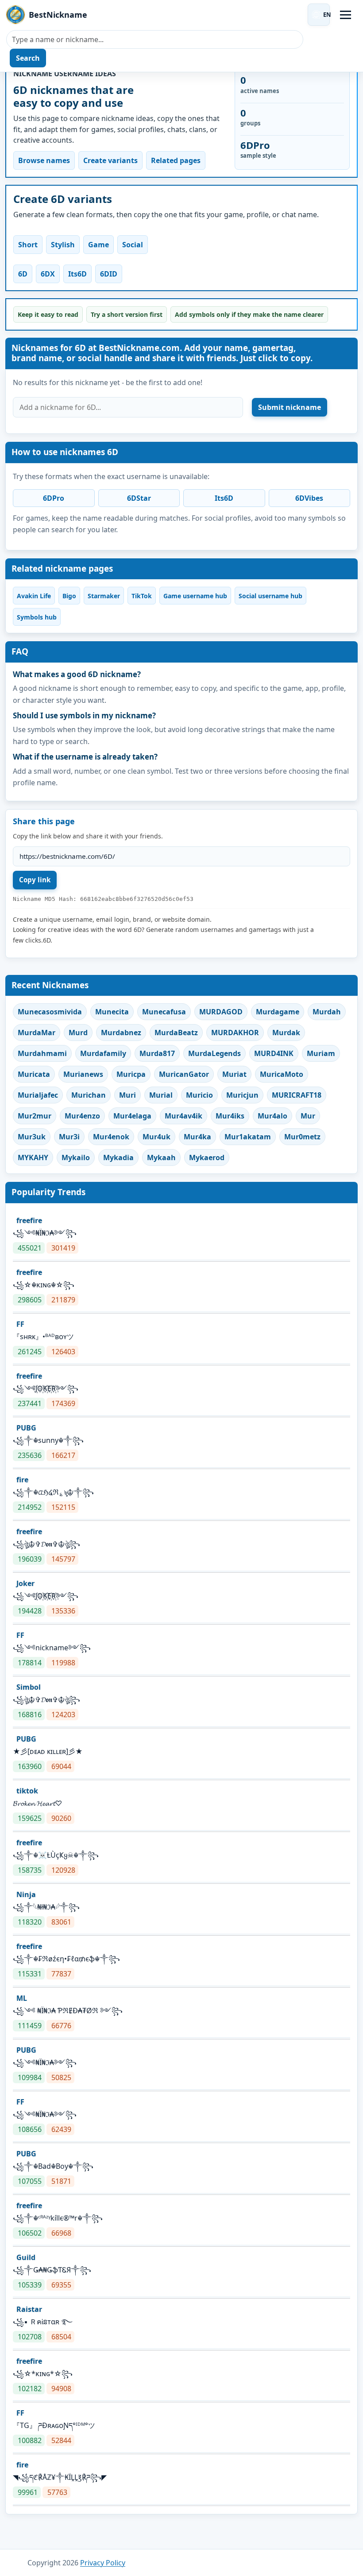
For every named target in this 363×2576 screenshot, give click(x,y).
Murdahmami (42, 1053)
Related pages (176, 160)
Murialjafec (38, 1095)
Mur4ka (197, 1137)
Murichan (89, 1095)
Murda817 (157, 1053)
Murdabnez (121, 1033)
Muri (127, 1095)
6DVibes (309, 498)
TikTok (142, 596)
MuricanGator (184, 1074)
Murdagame (278, 1012)
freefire (29, 1220)
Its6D (77, 274)
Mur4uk (156, 1137)
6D (23, 274)
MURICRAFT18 (297, 1095)
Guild (26, 2257)
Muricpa (131, 1074)
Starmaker (104, 596)
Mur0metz (302, 1137)
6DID (109, 274)
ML (22, 1998)
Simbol (29, 1687)
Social (133, 245)
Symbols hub (37, 617)
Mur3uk (32, 1137)
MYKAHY (33, 1157)
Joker (25, 1583)
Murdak (286, 1033)
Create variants (110, 160)
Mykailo (76, 1157)
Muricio (199, 1095)
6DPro (54, 498)
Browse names (44, 160)
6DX (48, 274)
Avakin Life (34, 596)
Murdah (327, 1012)
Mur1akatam (248, 1137)
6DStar (139, 498)
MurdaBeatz (176, 1033)
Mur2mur (35, 1116)
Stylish (63, 245)
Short (28, 245)
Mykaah (161, 1157)
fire (22, 1480)
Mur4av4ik (183, 1116)
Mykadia (118, 1157)
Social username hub (270, 596)
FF (20, 1324)
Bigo (69, 596)
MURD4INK (274, 1053)
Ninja (26, 1894)
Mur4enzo (82, 1116)
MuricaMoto (282, 1074)
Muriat (234, 1074)
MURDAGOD (221, 1012)
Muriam (321, 1053)
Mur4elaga (132, 1116)
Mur (308, 1116)
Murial (161, 1095)
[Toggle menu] (346, 15)
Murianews (83, 1074)
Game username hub (195, 596)
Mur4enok (111, 1137)
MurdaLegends (214, 1053)
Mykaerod (207, 1157)
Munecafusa (164, 1012)
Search (28, 58)
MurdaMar (37, 1033)
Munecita (112, 1012)
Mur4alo (272, 1116)
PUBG (26, 1428)
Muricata (34, 1074)
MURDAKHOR (235, 1033)
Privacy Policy (103, 2563)
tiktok (27, 1791)
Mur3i (69, 1137)
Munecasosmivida (50, 1012)
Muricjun (242, 1095)
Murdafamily (103, 1053)
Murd (78, 1033)
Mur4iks (230, 1116)
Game (98, 245)
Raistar (29, 2309)
